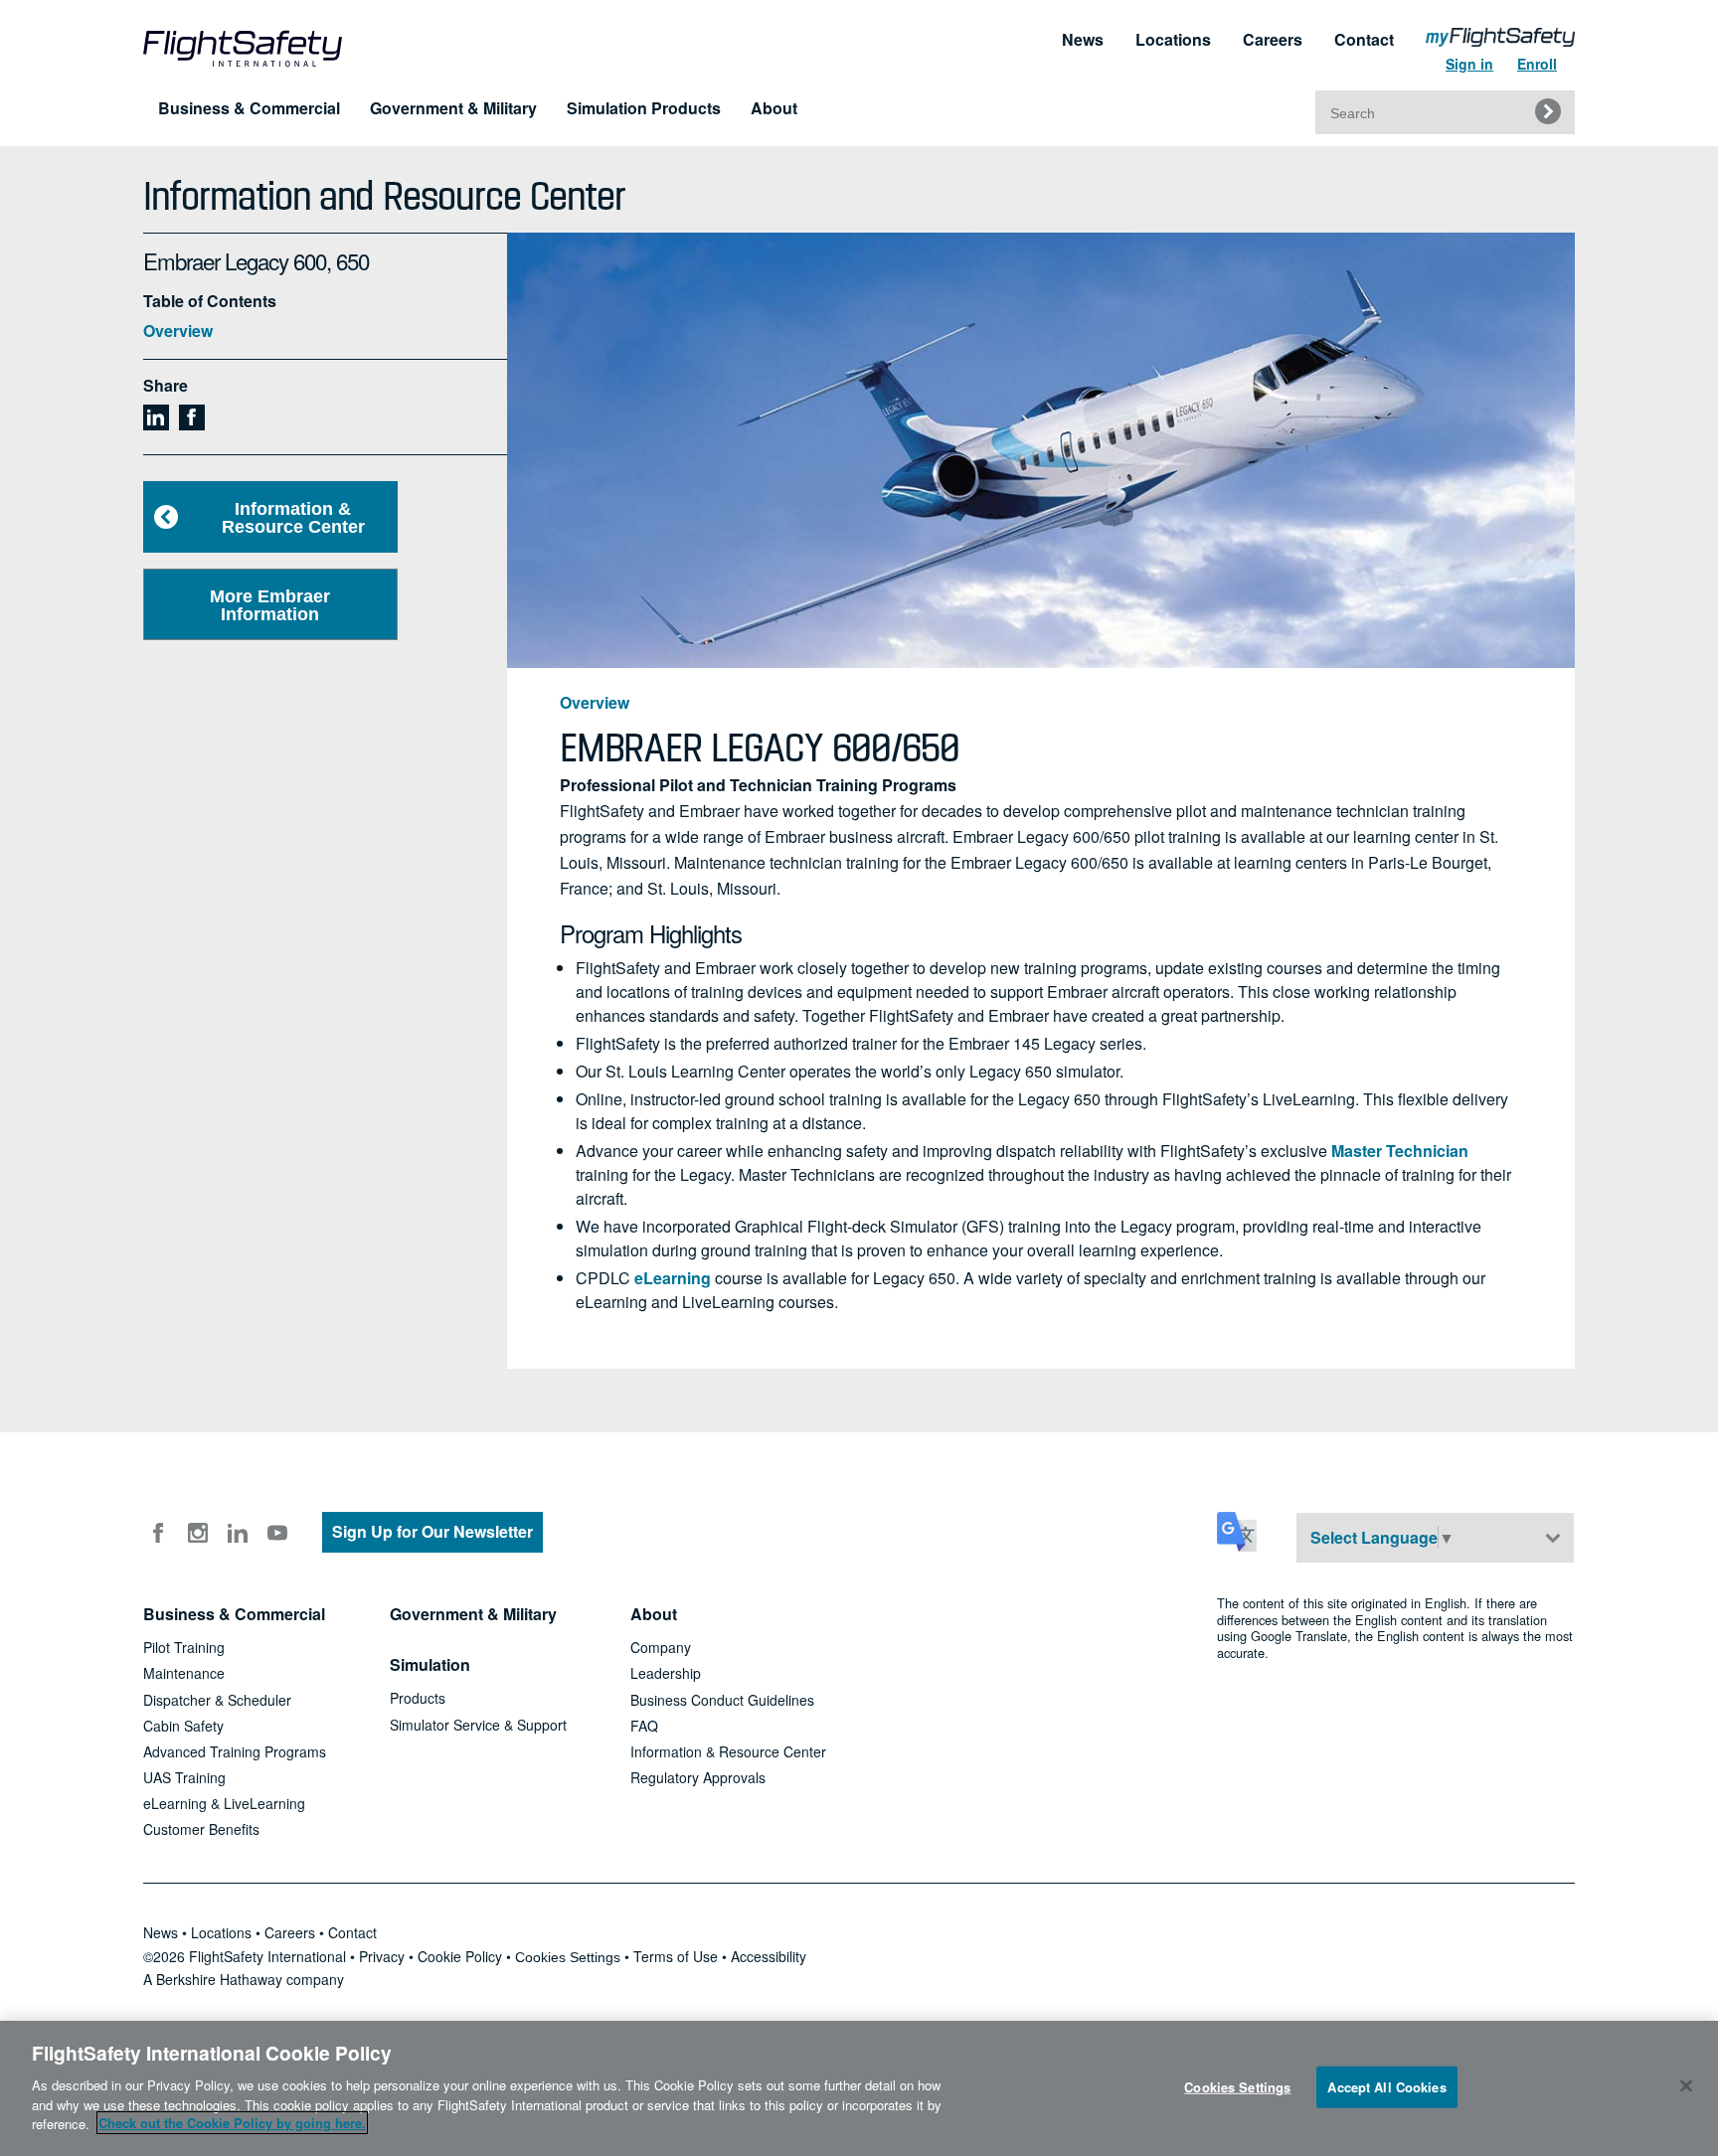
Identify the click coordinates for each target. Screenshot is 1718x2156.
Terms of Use (676, 1956)
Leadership (666, 1673)
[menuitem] (1500, 55)
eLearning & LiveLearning (224, 1803)
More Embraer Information (270, 605)
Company (661, 1647)
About (774, 108)
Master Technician (1400, 1151)
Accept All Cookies (1386, 2086)
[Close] (1686, 2085)
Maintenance (184, 1673)
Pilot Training (184, 1647)
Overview (178, 331)
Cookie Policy (460, 1956)
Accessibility (769, 1956)
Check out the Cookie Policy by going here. (232, 2123)
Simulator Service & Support (478, 1725)
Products (418, 1698)
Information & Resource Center (293, 518)
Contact (1364, 39)
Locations (1173, 39)
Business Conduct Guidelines (722, 1700)
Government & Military (453, 108)
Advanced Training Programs (235, 1751)
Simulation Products (644, 108)
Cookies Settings (568, 1957)
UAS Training (184, 1777)
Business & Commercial (249, 108)
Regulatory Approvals (698, 1777)
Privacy (382, 1956)
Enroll (1537, 64)
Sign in (1469, 64)
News (1083, 39)
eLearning (673, 1278)
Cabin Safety (183, 1726)
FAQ (644, 1726)
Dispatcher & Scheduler (217, 1700)
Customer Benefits (201, 1829)
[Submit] (1548, 111)
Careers (1273, 39)
